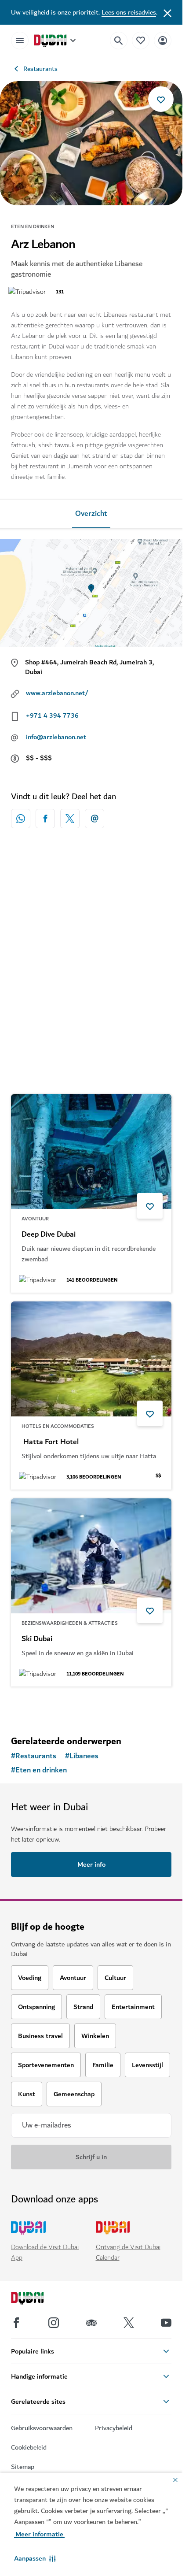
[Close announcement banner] (167, 12)
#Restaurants (34, 1756)
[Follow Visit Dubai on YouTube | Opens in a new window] (166, 2323)
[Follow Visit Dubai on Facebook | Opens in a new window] (16, 2323)
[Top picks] (141, 40)
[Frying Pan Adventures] (91, 934)
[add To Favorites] (161, 99)
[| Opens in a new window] (54, 2323)
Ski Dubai (37, 1639)
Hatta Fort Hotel (50, 1442)
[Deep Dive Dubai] (91, 1151)
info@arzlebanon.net (56, 737)
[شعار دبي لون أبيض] (37, 2299)
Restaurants (40, 69)
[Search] (119, 41)
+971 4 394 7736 (52, 715)
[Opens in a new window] (45, 819)
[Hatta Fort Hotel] (91, 1359)
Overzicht (91, 514)
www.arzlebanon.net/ (57, 693)
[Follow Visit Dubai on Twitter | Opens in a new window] (129, 2323)
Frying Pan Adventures (59, 1016)
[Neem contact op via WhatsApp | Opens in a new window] (21, 819)
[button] (35, 2558)
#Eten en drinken (39, 1770)
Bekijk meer (91, 1706)
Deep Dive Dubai (49, 1234)
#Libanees (82, 1756)
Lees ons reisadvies (129, 12)
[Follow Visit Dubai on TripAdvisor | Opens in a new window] (91, 2323)
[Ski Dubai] (91, 1556)
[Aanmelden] (163, 40)
